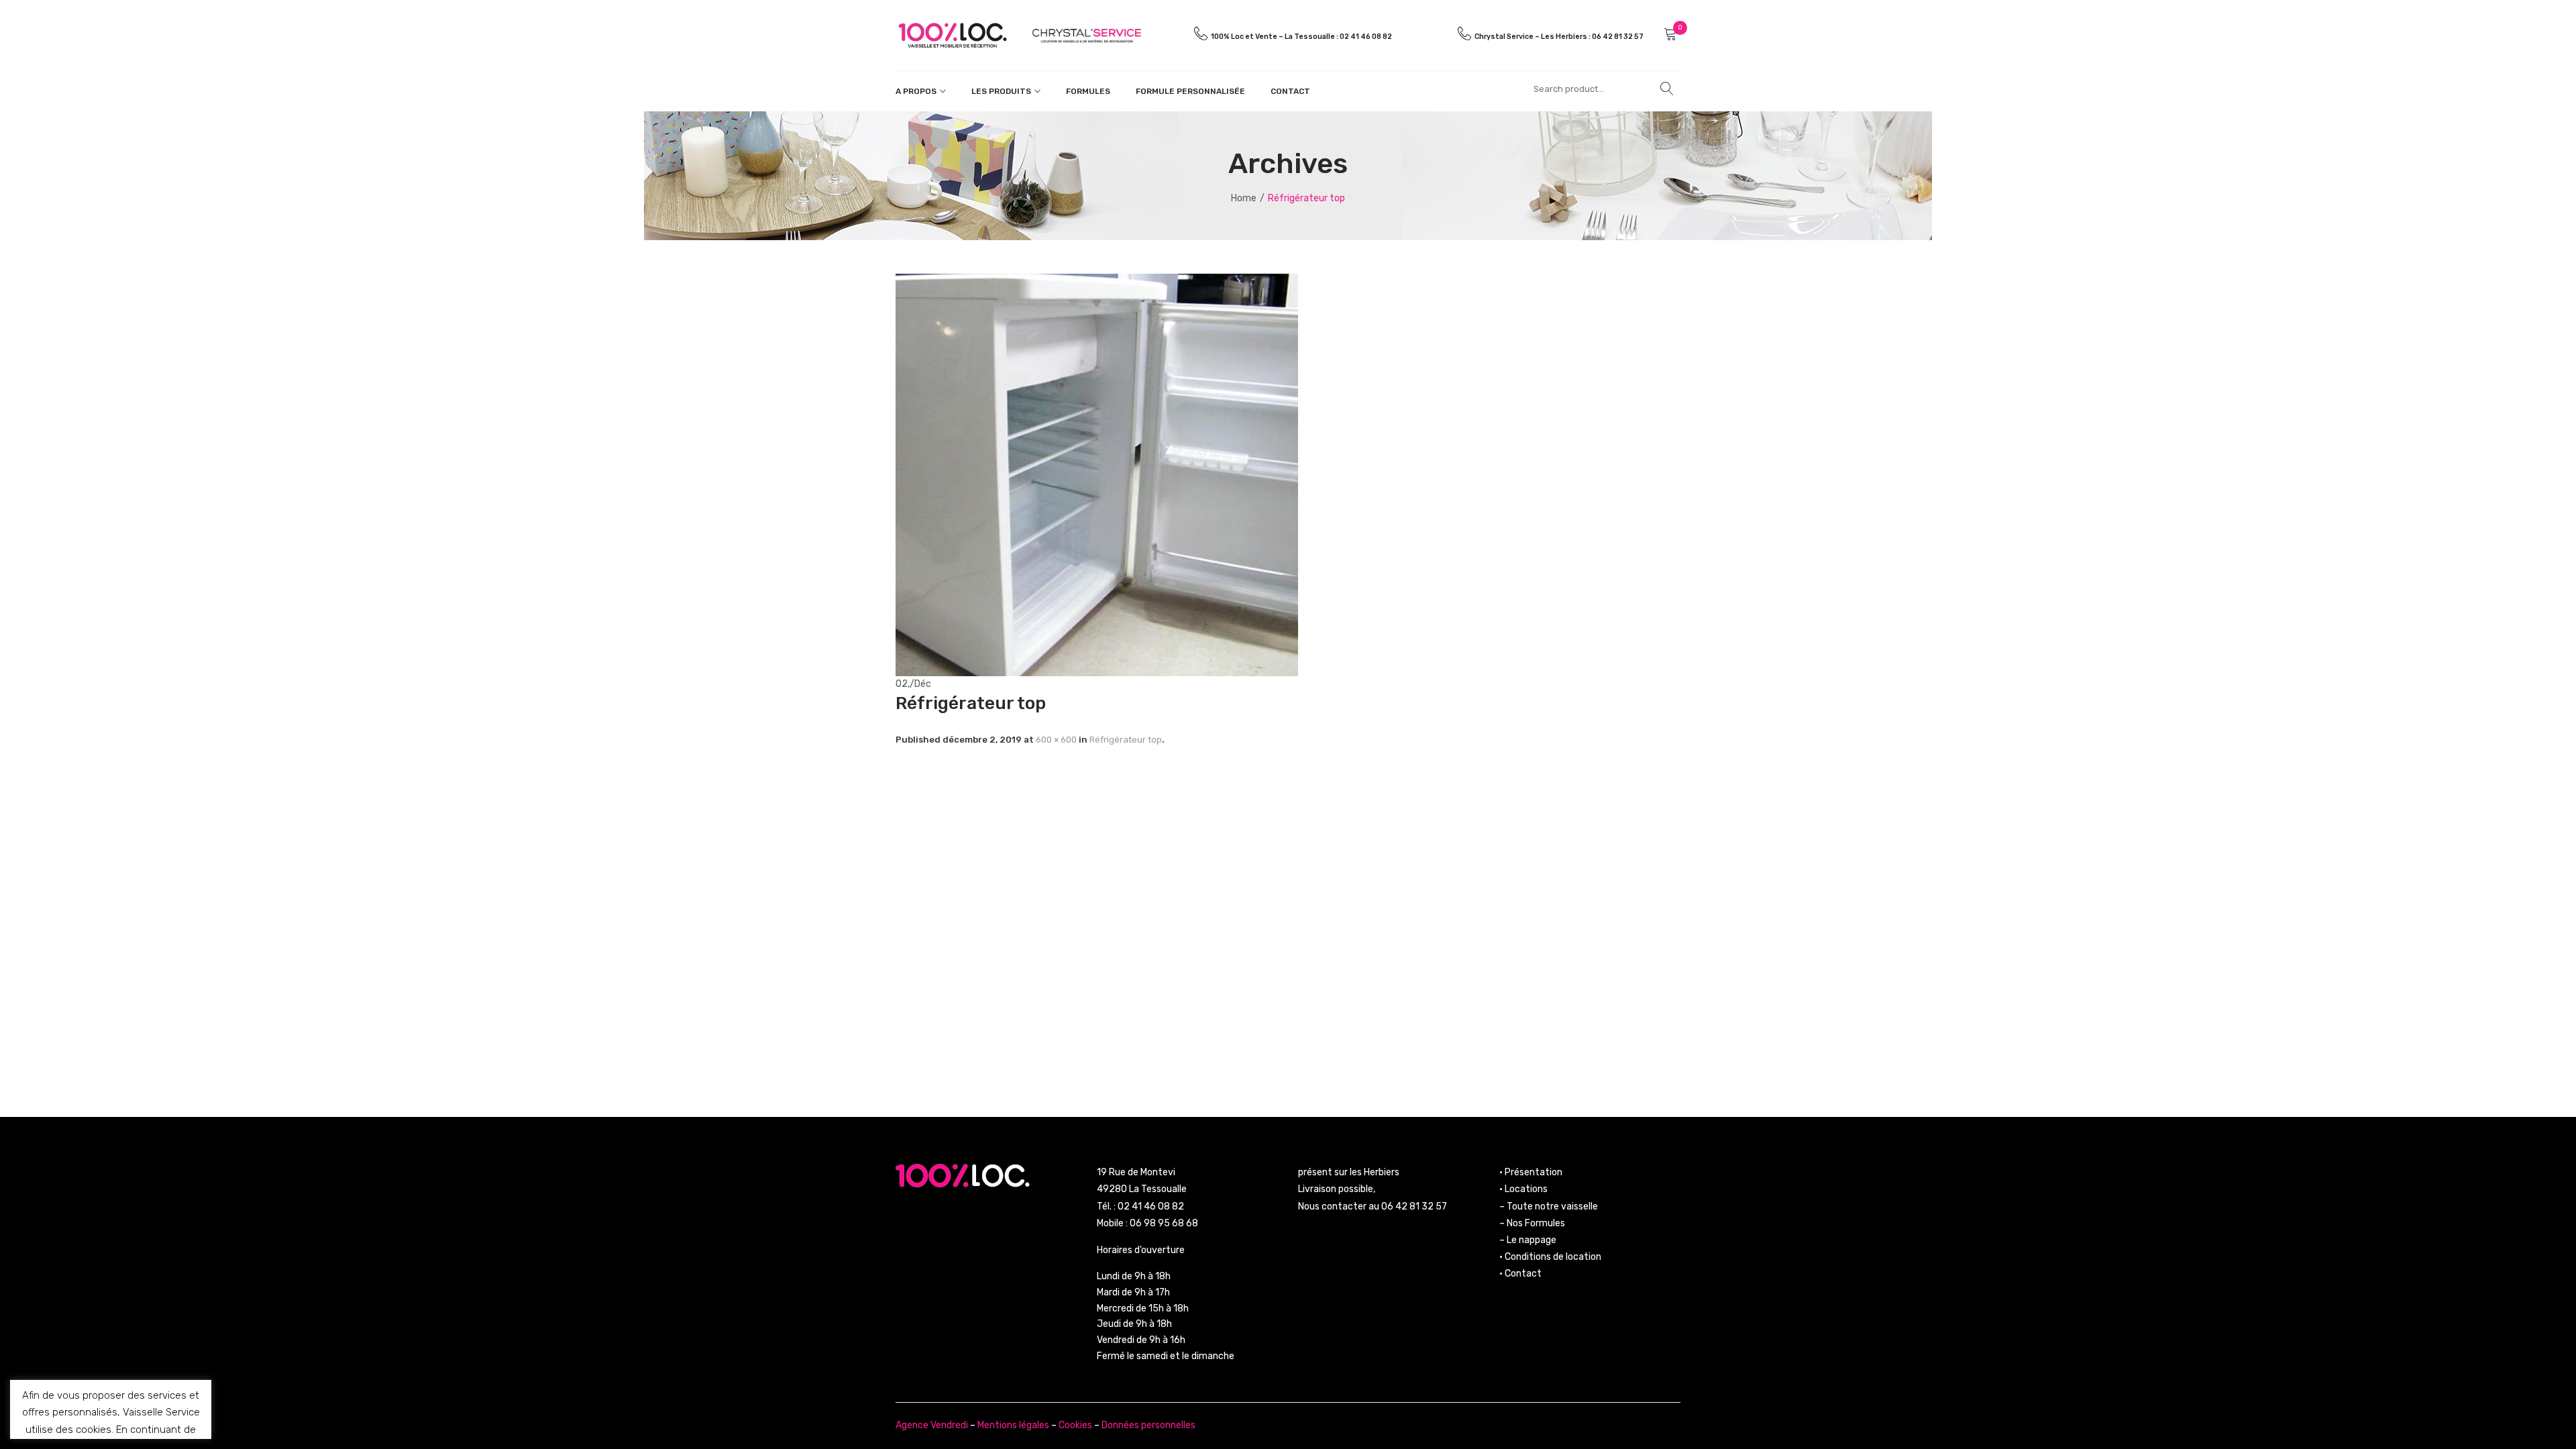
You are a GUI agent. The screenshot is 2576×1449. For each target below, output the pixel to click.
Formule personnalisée (1190, 91)
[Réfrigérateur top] (1097, 474)
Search (1667, 89)
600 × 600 (1056, 740)
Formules (1088, 91)
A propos (916, 91)
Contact (1290, 91)
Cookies (1075, 1425)
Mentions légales (1013, 1425)
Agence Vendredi (932, 1425)
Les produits (1001, 91)
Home (1244, 198)
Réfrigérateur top (1126, 740)
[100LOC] (953, 35)
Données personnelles (1148, 1425)
